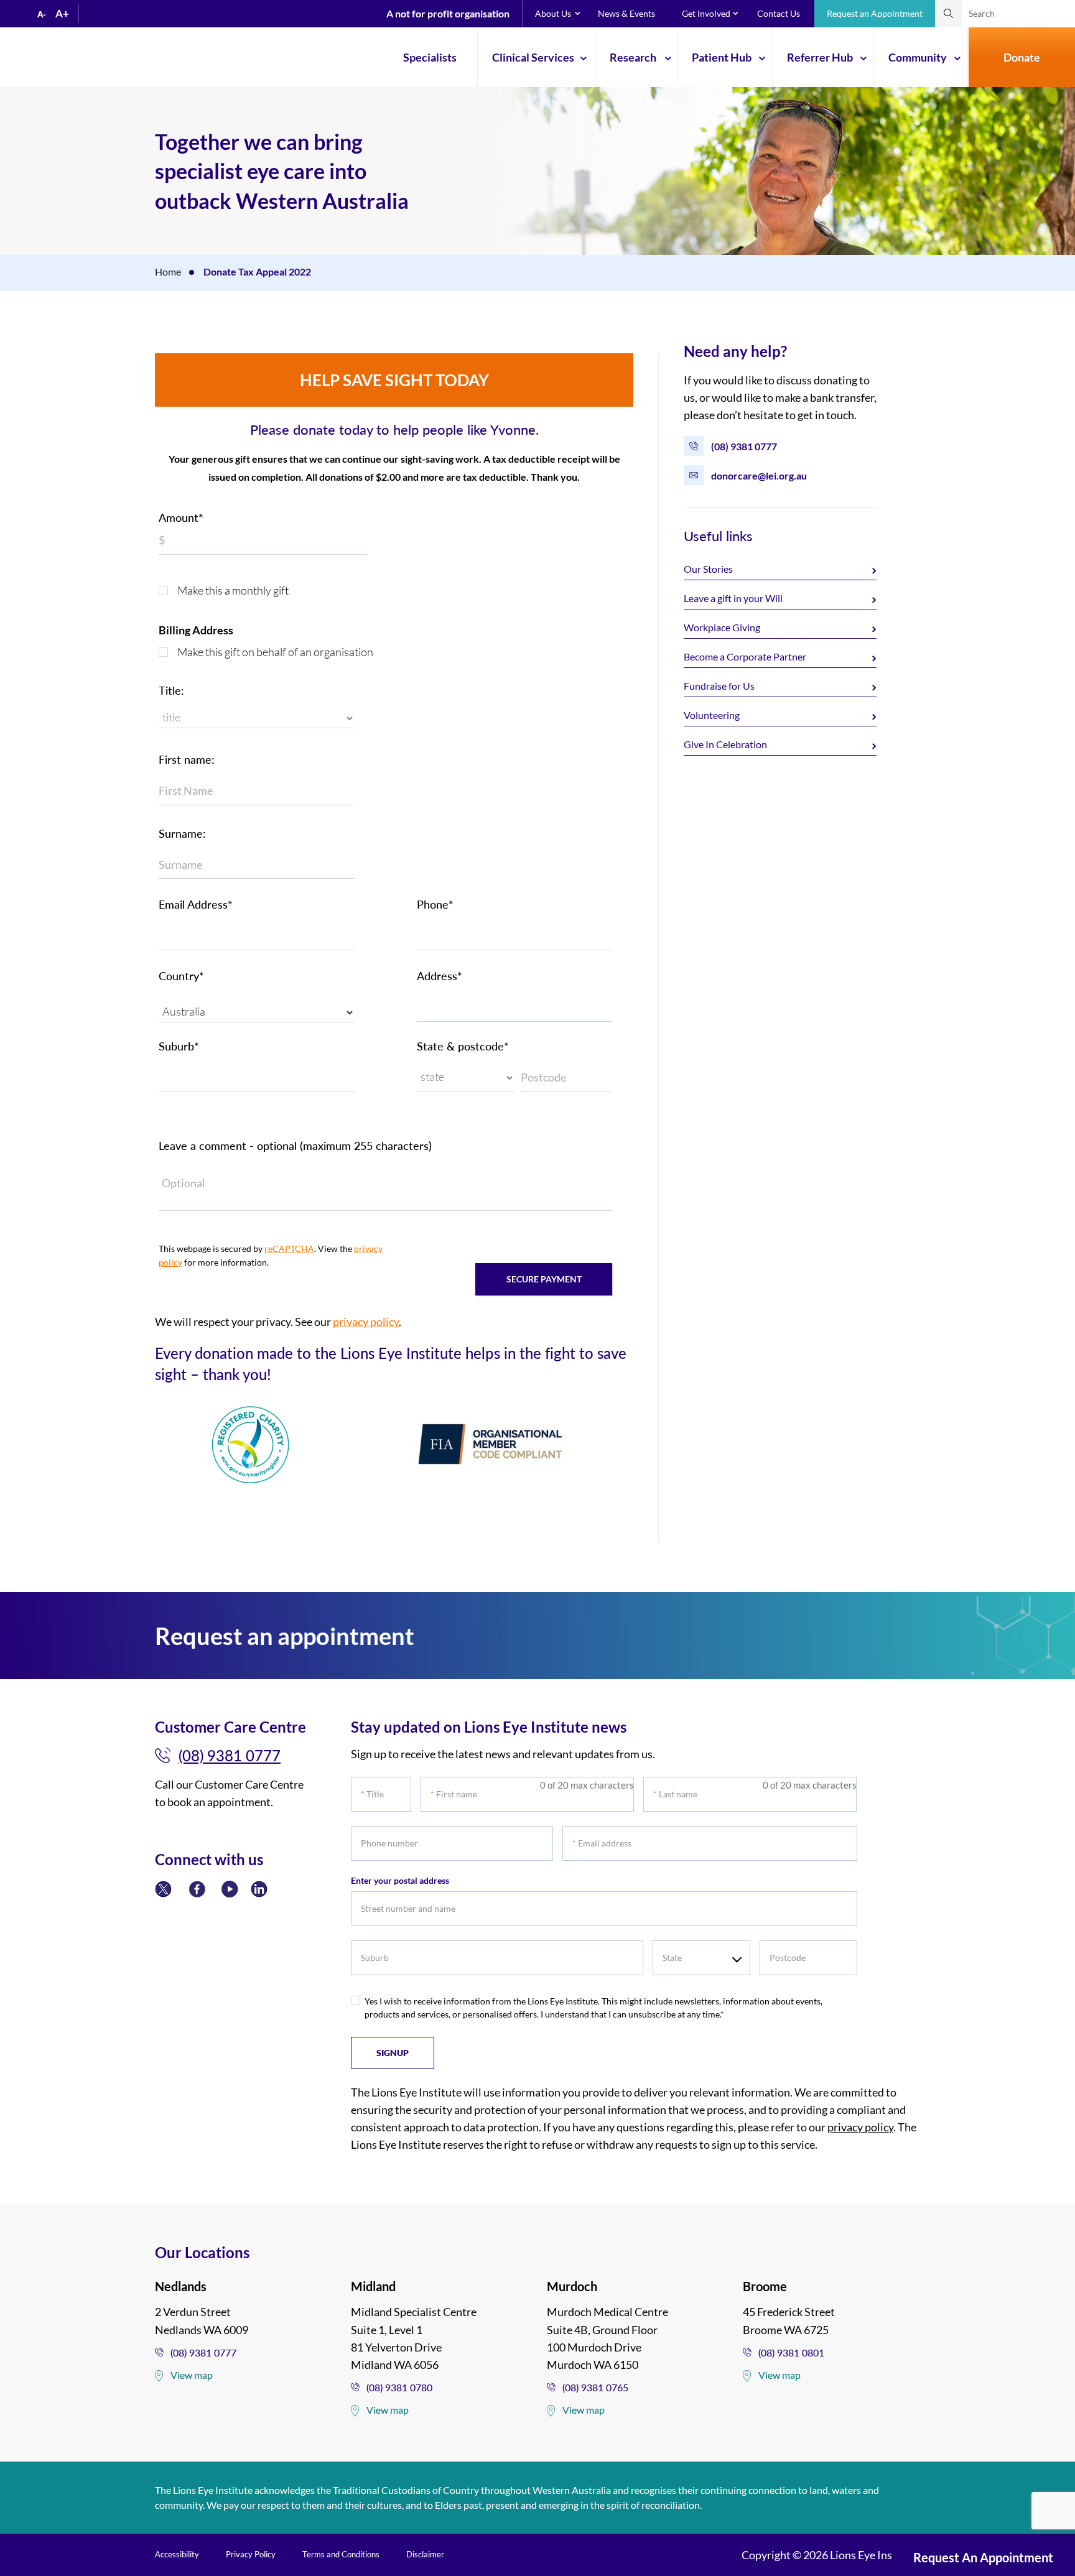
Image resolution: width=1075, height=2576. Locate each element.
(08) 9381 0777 (744, 446)
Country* (181, 976)
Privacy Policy (251, 2554)
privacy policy (366, 1322)
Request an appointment (983, 2557)
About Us (553, 13)
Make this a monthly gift (233, 590)
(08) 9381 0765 (595, 2387)
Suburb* (179, 1046)
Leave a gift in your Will (733, 598)
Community (918, 57)
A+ (62, 13)
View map (192, 2375)
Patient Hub (722, 57)
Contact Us (779, 13)
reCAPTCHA (289, 1249)
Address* (440, 976)
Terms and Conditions (341, 2554)
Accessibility (177, 2554)
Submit (949, 14)
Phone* (435, 904)
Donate (1022, 57)
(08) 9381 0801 (791, 2352)
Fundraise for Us (719, 686)
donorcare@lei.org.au (759, 475)
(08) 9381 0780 (399, 2387)
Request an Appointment (875, 13)
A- (42, 14)
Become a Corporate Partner (745, 656)
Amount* (181, 517)
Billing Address (196, 630)
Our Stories (708, 569)
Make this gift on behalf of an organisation (275, 652)
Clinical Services (533, 57)
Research (633, 57)
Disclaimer (425, 2554)
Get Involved (706, 13)
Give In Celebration (725, 744)
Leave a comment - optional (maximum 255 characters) (295, 1146)
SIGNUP (393, 2053)
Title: (171, 690)
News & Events (626, 13)
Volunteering (712, 715)
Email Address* (196, 904)
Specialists (430, 57)
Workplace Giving (722, 627)
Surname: (182, 833)
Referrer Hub (820, 57)
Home (168, 271)
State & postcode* (463, 1046)
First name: (187, 759)
